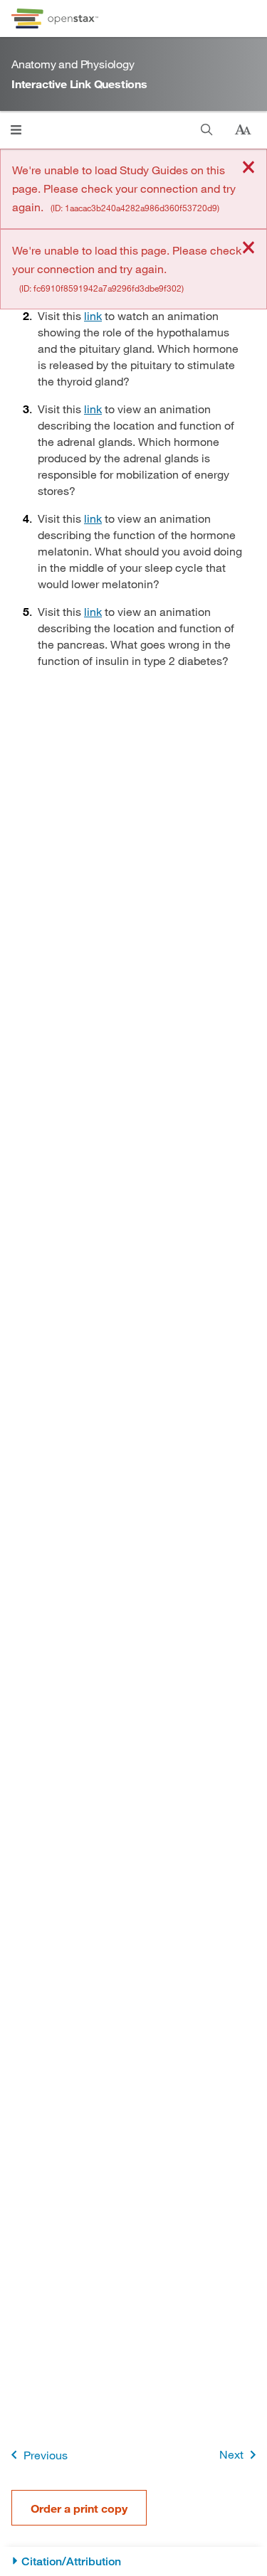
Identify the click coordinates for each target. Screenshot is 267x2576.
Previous (46, 2455)
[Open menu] (16, 130)
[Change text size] (243, 130)
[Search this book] (207, 130)
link (93, 315)
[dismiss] (248, 168)
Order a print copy (79, 2508)
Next (231, 2454)
